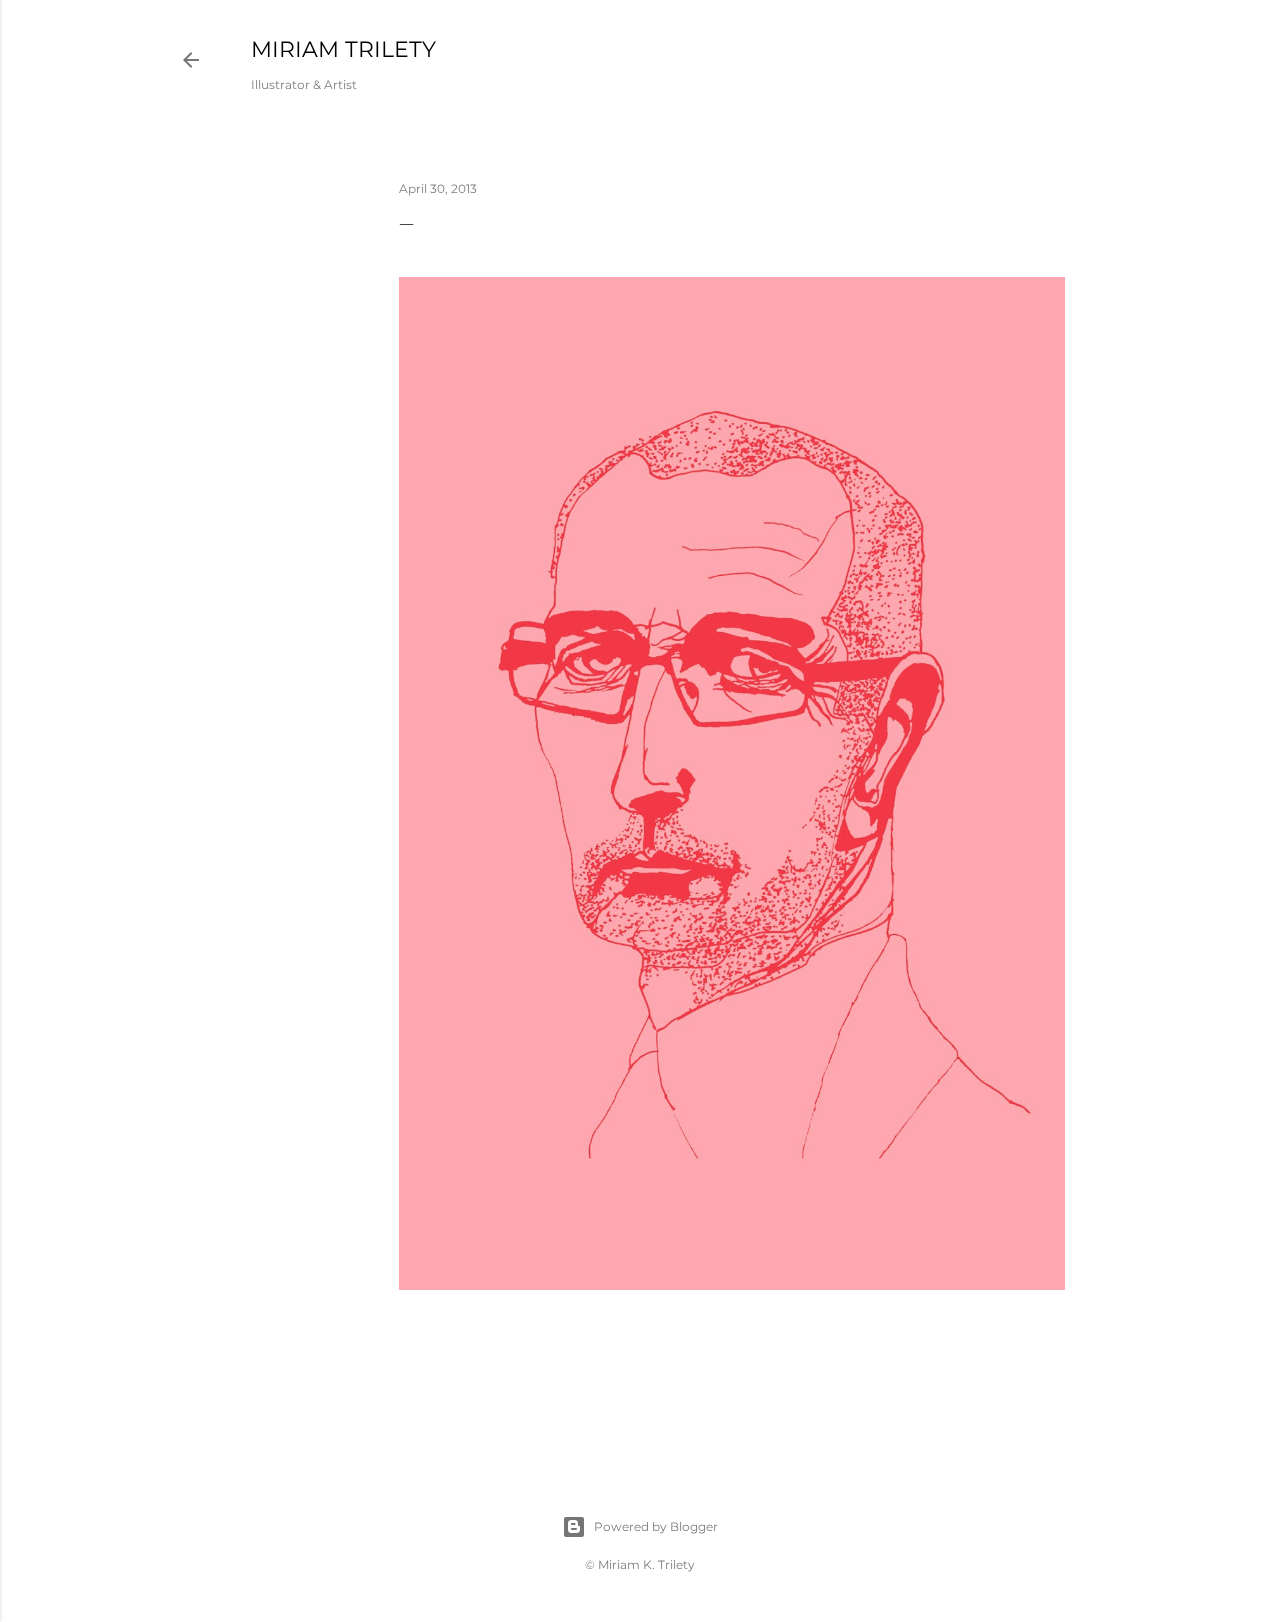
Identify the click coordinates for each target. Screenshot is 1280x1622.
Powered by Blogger (656, 1526)
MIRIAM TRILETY (343, 49)
